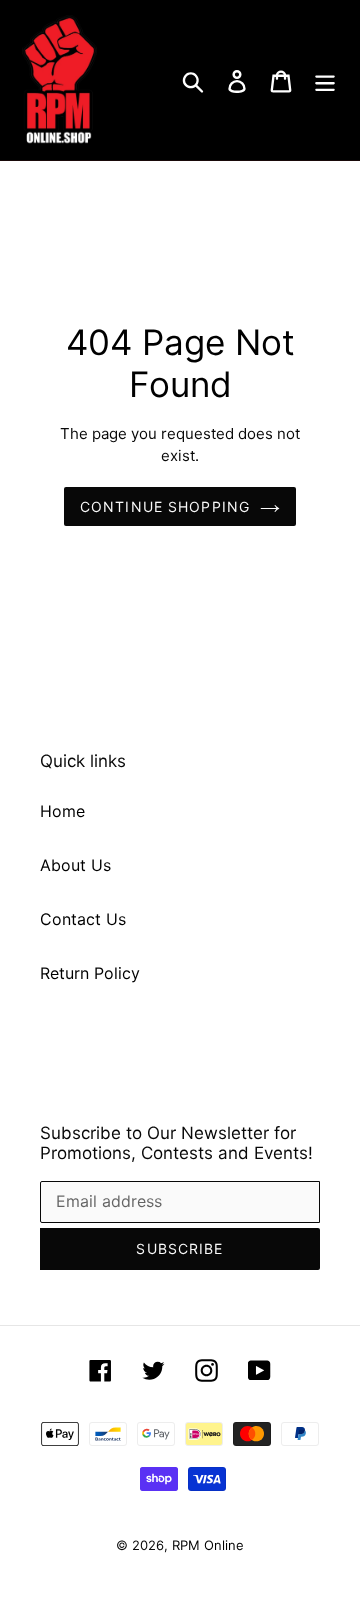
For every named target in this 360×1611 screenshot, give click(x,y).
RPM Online (208, 1545)
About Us (75, 865)
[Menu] (325, 80)
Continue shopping (165, 506)
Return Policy (90, 973)
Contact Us (83, 919)
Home (62, 811)
